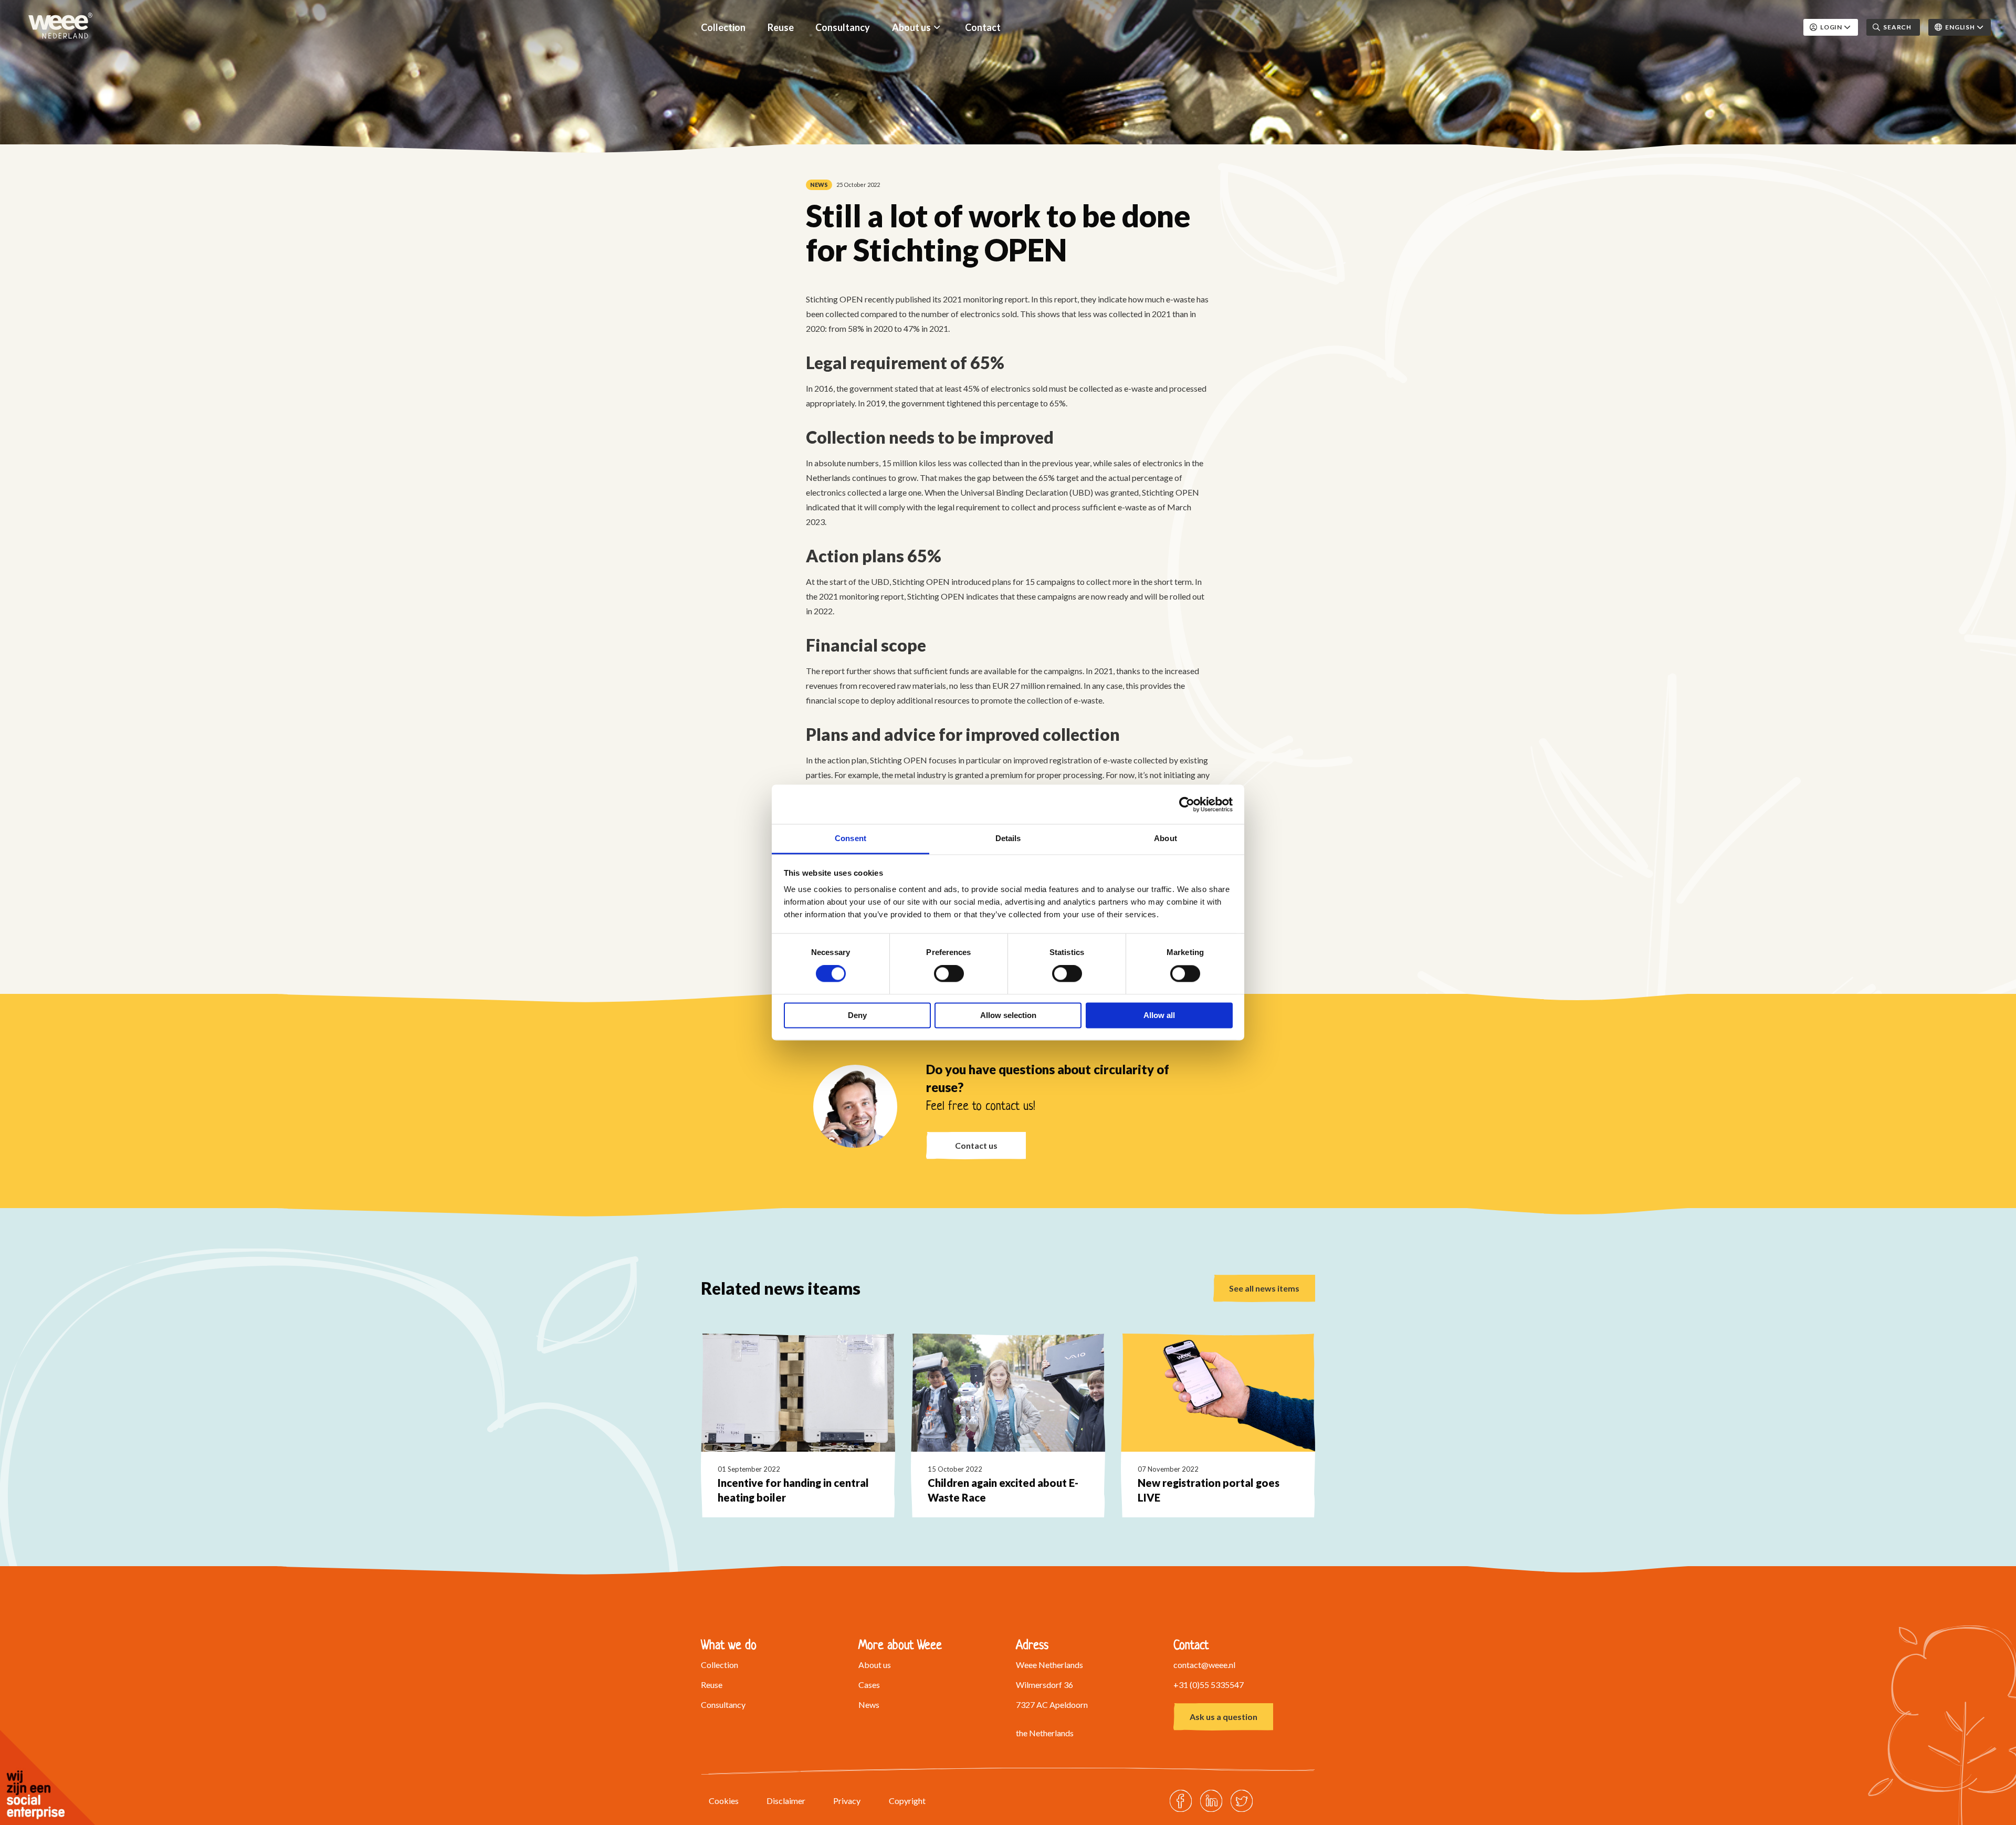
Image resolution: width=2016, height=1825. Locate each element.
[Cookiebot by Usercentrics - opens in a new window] (1187, 804)
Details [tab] (1008, 838)
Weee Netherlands (60, 26)
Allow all (1159, 1015)
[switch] (949, 974)
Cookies (724, 1801)
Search (1897, 27)
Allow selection (1008, 1015)
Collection (723, 27)
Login (1831, 27)
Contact (983, 27)
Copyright (907, 1801)
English (1960, 27)
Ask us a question (1224, 1717)
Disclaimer (786, 1801)
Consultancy (843, 27)
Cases (869, 1685)
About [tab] (1165, 838)
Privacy (847, 1801)
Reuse (781, 27)
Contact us (976, 1145)
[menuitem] (723, 27)
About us (911, 27)
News (869, 1705)
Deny (857, 1015)
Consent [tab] (850, 838)
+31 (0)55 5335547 (1209, 1685)
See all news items (1264, 1288)
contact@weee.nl (1204, 1665)
